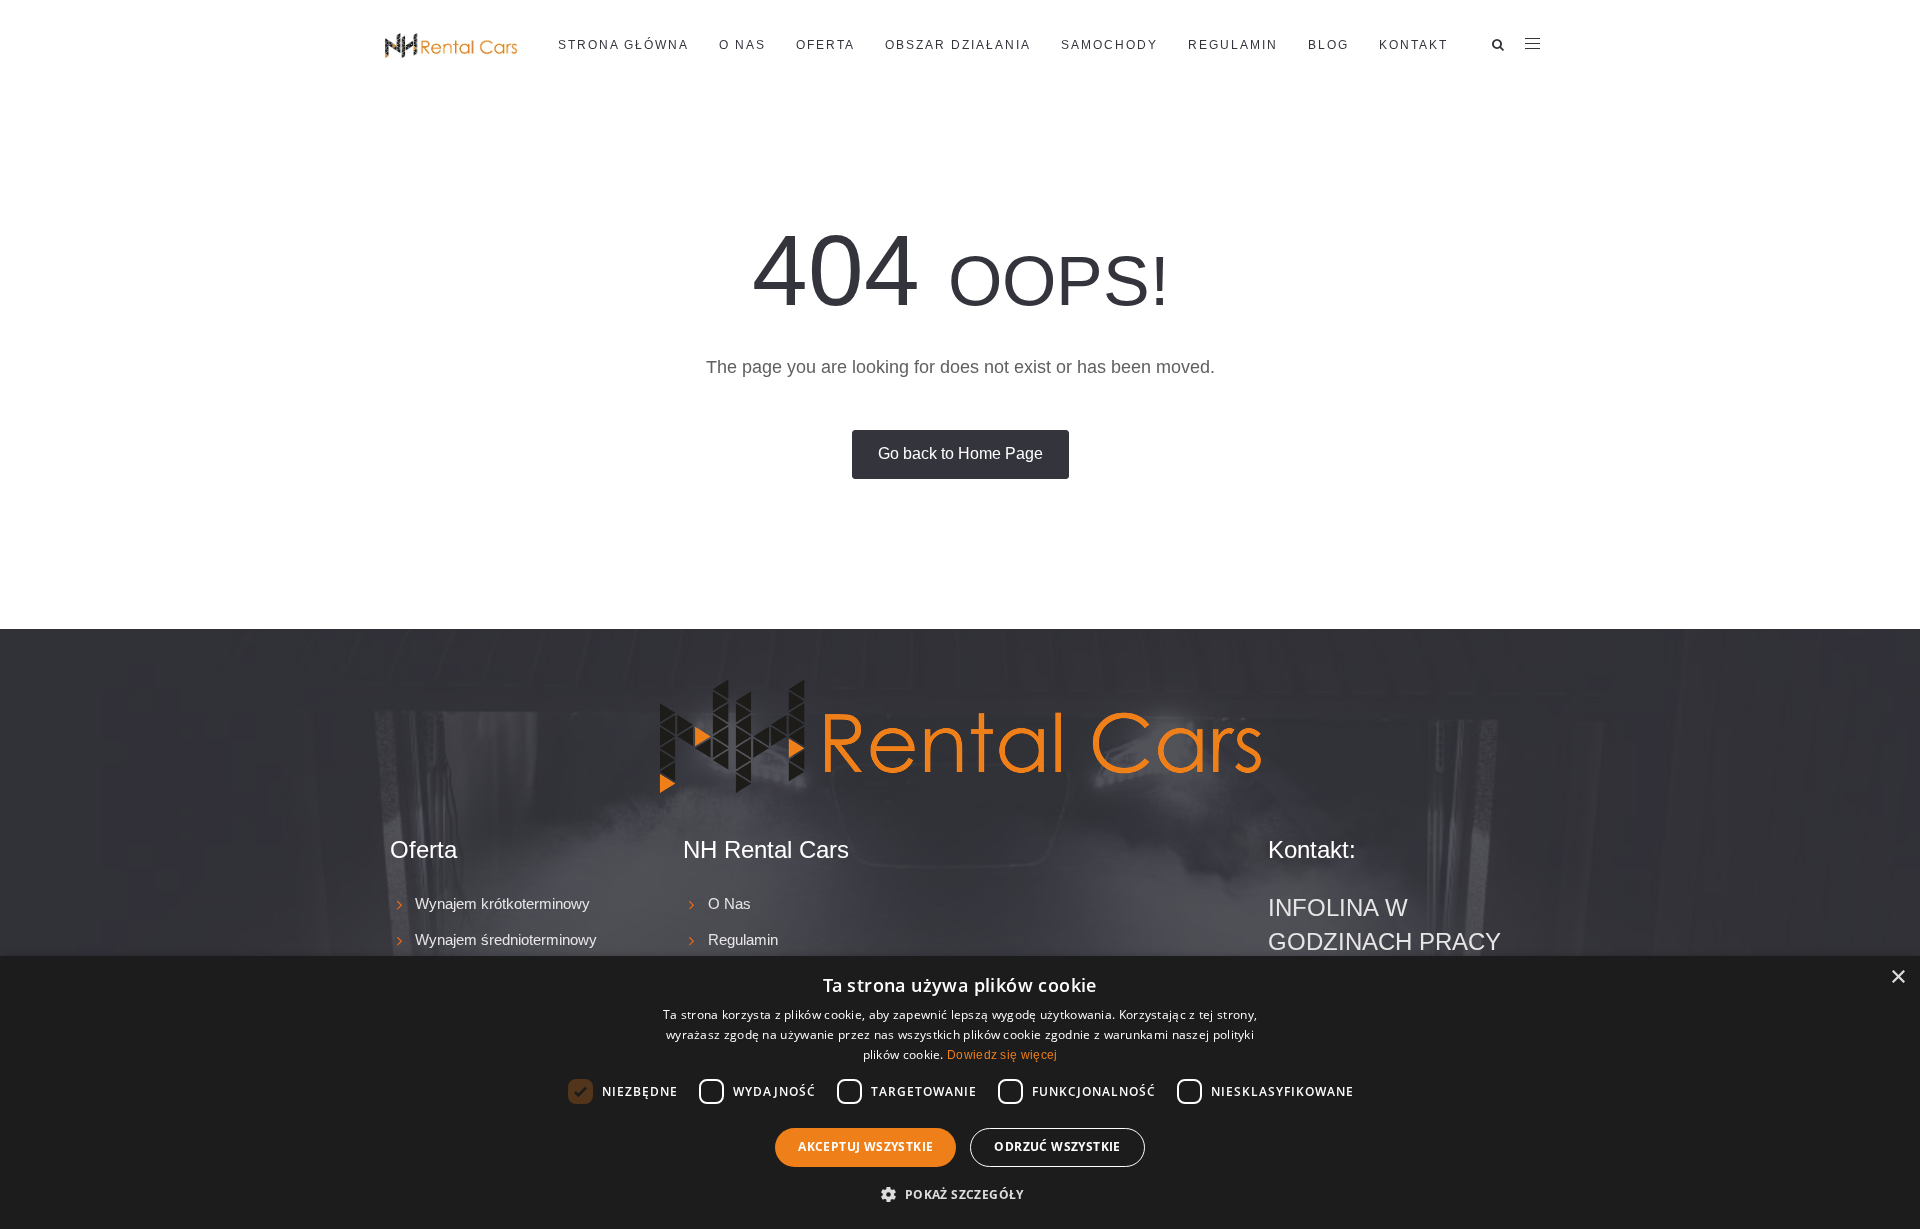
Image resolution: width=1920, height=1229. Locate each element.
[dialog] (960, 1092)
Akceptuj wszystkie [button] (865, 1146)
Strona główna (623, 45)
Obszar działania (958, 45)
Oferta (825, 45)
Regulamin (1233, 45)
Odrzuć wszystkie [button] (1057, 1146)
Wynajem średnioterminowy (506, 939)
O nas (742, 45)
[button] (959, 1193)
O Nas (729, 903)
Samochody (1109, 45)
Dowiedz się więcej (1002, 1055)
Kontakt (1413, 45)
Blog (1328, 45)
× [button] (1897, 977)
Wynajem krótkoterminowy (502, 903)
